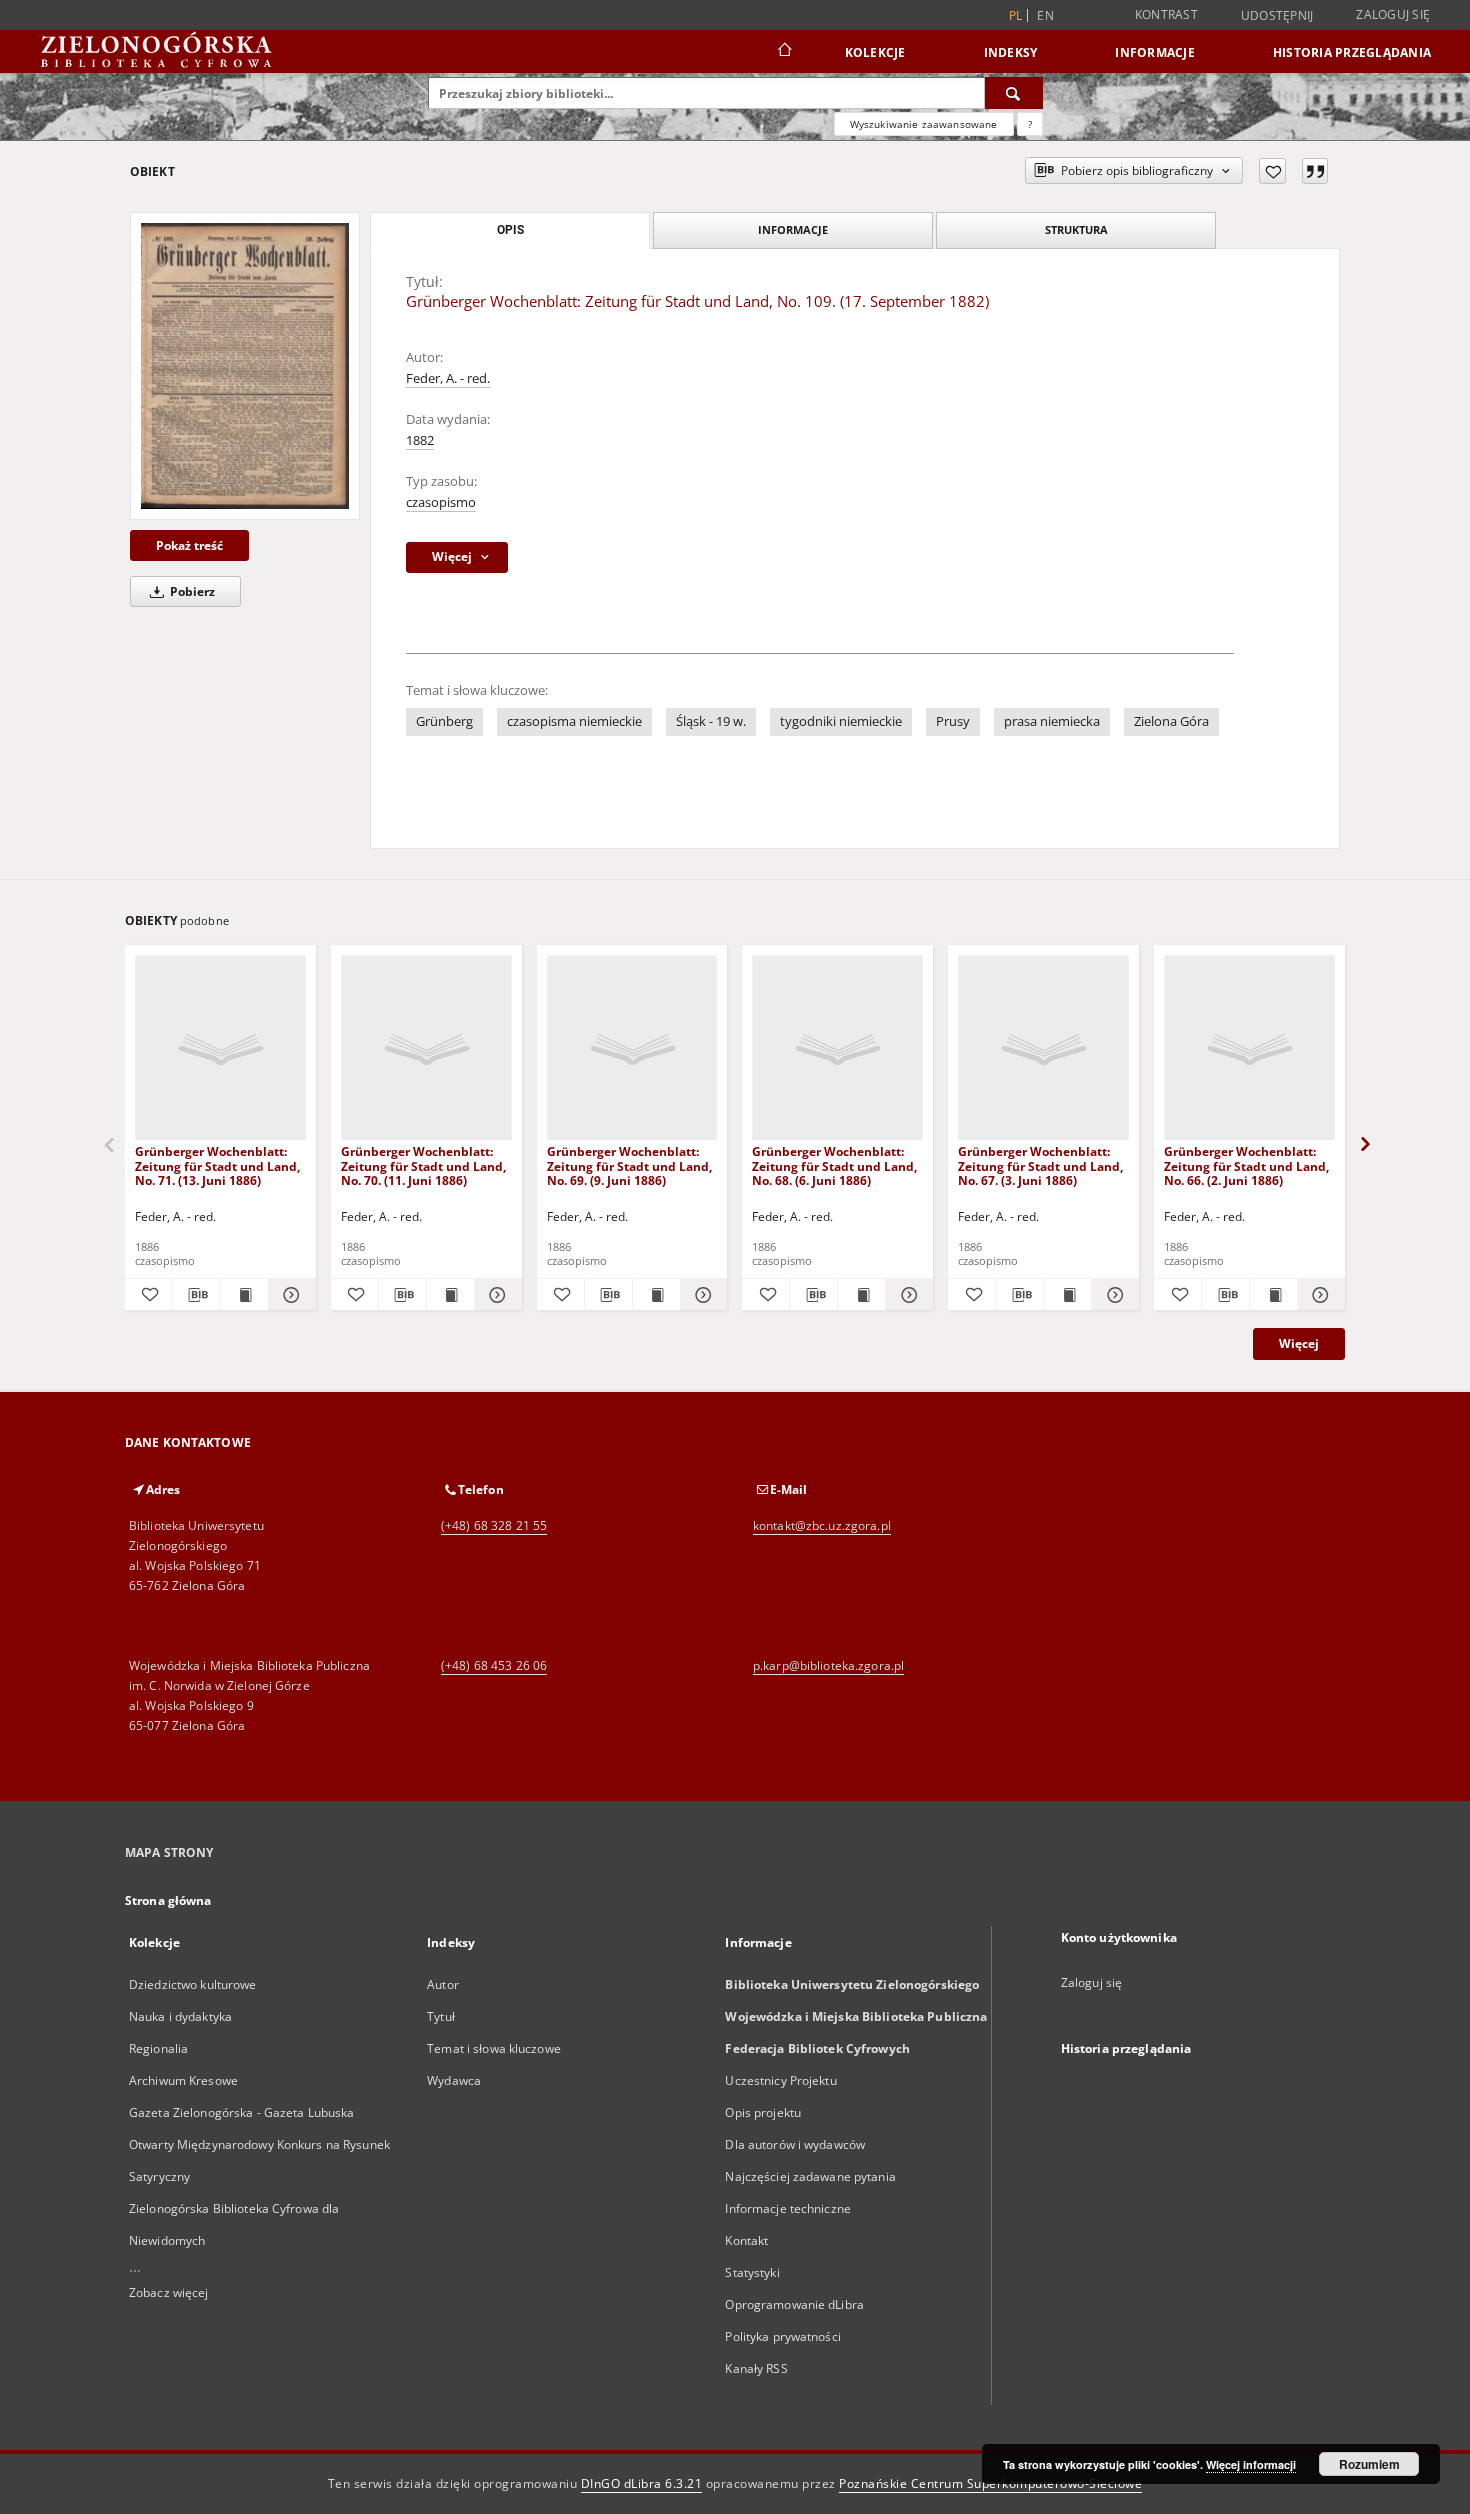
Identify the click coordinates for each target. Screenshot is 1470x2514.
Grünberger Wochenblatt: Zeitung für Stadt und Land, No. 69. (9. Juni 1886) (629, 1165)
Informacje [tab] (793, 229)
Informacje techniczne (788, 2208)
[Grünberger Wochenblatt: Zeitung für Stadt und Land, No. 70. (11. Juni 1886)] (426, 1048)
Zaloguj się (1393, 14)
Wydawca (454, 2080)
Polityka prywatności (782, 2336)
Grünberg (444, 721)
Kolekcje (875, 52)
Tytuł (441, 2016)
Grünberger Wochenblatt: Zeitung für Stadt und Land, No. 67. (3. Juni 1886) (1040, 1165)
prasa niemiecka (1052, 721)
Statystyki (752, 2272)
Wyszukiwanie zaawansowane (924, 124)
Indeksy (1011, 52)
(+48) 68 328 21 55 (494, 1525)
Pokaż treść (189, 545)
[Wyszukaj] (1014, 93)
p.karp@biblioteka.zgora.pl (828, 1665)
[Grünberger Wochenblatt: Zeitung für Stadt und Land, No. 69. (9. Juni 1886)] (632, 1048)
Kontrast (1166, 14)
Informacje (1155, 52)
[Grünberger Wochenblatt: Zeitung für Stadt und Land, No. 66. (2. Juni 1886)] (1249, 1048)
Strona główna (168, 1900)
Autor (443, 1984)
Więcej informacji (1251, 2464)
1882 (420, 440)
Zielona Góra (1171, 721)
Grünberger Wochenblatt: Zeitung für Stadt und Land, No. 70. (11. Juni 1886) (423, 1165)
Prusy (953, 721)
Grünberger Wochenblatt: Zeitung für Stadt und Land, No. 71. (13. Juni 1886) (217, 1165)
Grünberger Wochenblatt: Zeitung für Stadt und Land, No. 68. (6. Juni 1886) (834, 1165)
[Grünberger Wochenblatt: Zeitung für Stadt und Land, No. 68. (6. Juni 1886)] (837, 1048)
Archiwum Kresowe (183, 2080)
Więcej (1299, 1343)
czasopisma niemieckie (574, 721)
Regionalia (158, 2048)
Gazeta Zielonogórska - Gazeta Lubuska (241, 2112)
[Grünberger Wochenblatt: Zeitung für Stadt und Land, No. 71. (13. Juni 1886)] (220, 1048)
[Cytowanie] (1315, 171)
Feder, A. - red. (448, 378)
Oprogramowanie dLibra (794, 2304)
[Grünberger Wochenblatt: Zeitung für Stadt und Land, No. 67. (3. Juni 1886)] (1043, 1048)
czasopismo (441, 502)
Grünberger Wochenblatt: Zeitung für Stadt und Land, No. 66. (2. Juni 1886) (1246, 1165)
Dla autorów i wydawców (795, 2144)
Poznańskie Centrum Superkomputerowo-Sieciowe (990, 2483)
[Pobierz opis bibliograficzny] (196, 1295)
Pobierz (191, 591)
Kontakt (746, 2240)
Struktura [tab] (1076, 229)
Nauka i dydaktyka (180, 2016)
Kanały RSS (756, 2368)
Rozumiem (1369, 2464)
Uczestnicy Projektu (780, 2080)
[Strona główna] (783, 52)
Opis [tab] (510, 230)
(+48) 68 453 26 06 (494, 1665)
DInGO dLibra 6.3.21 (642, 2483)
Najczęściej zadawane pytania (810, 2176)
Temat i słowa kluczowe (494, 2048)
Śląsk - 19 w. (711, 721)
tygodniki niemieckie (841, 721)
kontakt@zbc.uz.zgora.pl (822, 1525)
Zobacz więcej (169, 2292)
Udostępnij (1277, 16)
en (1045, 15)
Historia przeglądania (1352, 52)
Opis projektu (763, 2112)
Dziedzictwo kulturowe (193, 1984)
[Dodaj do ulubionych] (1272, 171)
